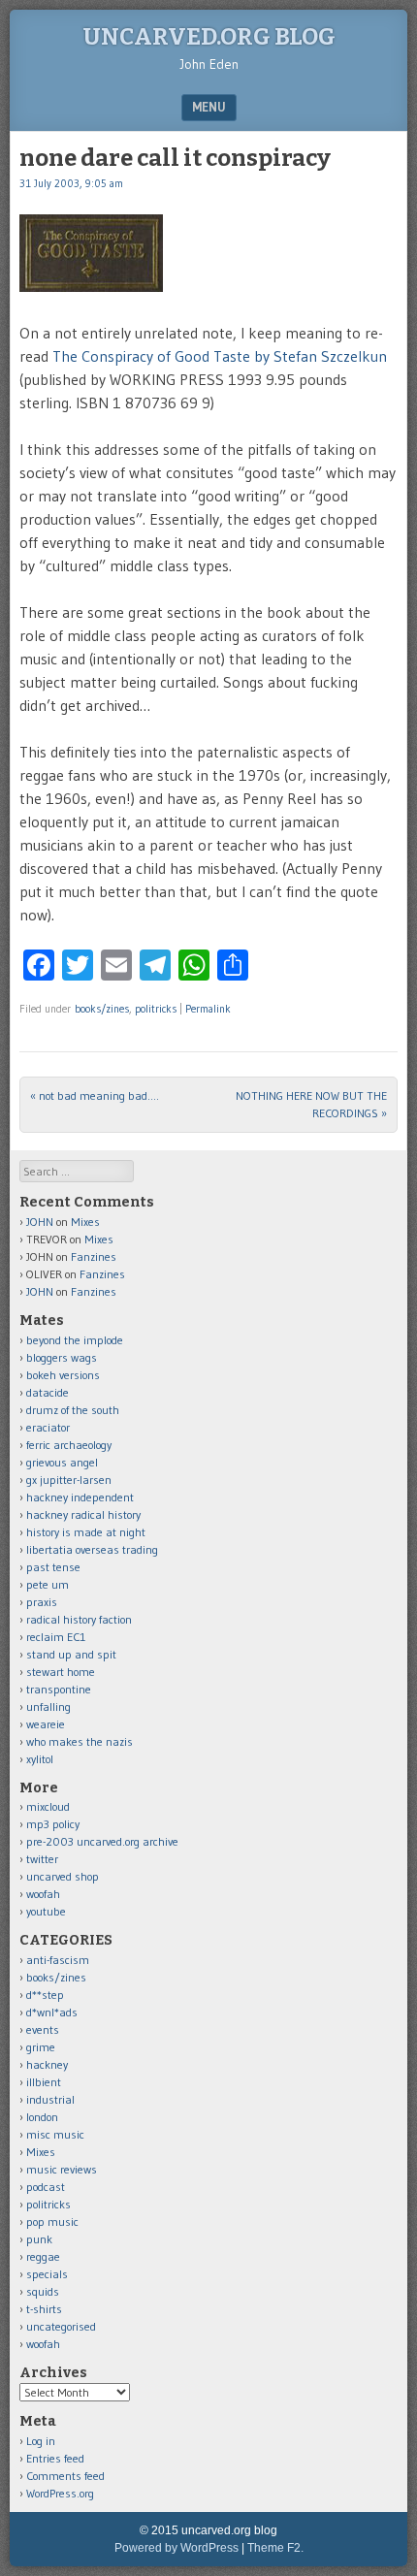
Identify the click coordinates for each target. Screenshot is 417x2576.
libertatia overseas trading (92, 1549)
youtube (46, 1911)
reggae (43, 2256)
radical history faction (79, 1619)
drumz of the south (73, 1410)
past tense (53, 1567)
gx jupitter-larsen (69, 1480)
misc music (55, 2134)
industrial (50, 2099)
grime (41, 2047)
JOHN (40, 1222)
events (43, 2029)
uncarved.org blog (209, 37)
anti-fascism (58, 1960)
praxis (42, 1602)
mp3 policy (53, 1824)
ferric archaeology (69, 1445)
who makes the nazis (80, 1741)
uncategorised (61, 2326)
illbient (44, 2082)
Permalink (208, 1009)
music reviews (62, 2169)
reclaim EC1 (56, 1637)
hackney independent (80, 1497)
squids (43, 2291)
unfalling (48, 1707)
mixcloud (48, 1806)
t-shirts (44, 2309)
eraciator (48, 1427)
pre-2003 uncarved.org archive (102, 1841)
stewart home (61, 1672)
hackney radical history (83, 1514)
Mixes (85, 1222)
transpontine (59, 1689)
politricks (156, 1009)
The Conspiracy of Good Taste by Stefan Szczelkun (220, 356)
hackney (47, 2064)
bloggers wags (62, 1357)
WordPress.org (60, 2493)
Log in (41, 2441)
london (42, 2117)
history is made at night (86, 1532)
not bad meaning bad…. (95, 1095)
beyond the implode (75, 1340)
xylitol (40, 1759)
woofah (43, 1894)
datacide (48, 1392)
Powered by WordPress (176, 2548)
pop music (52, 2222)
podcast (46, 2187)
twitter (42, 1859)
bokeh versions (63, 1375)
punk (39, 2239)
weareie (46, 1724)
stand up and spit (71, 1654)
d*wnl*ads (52, 2012)
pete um (48, 1584)
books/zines (102, 1009)
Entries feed (55, 2458)
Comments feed (65, 2476)
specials (47, 2274)
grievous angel (62, 1462)
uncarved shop (63, 1876)
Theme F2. (275, 2548)
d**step (45, 1995)
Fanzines (94, 1256)
